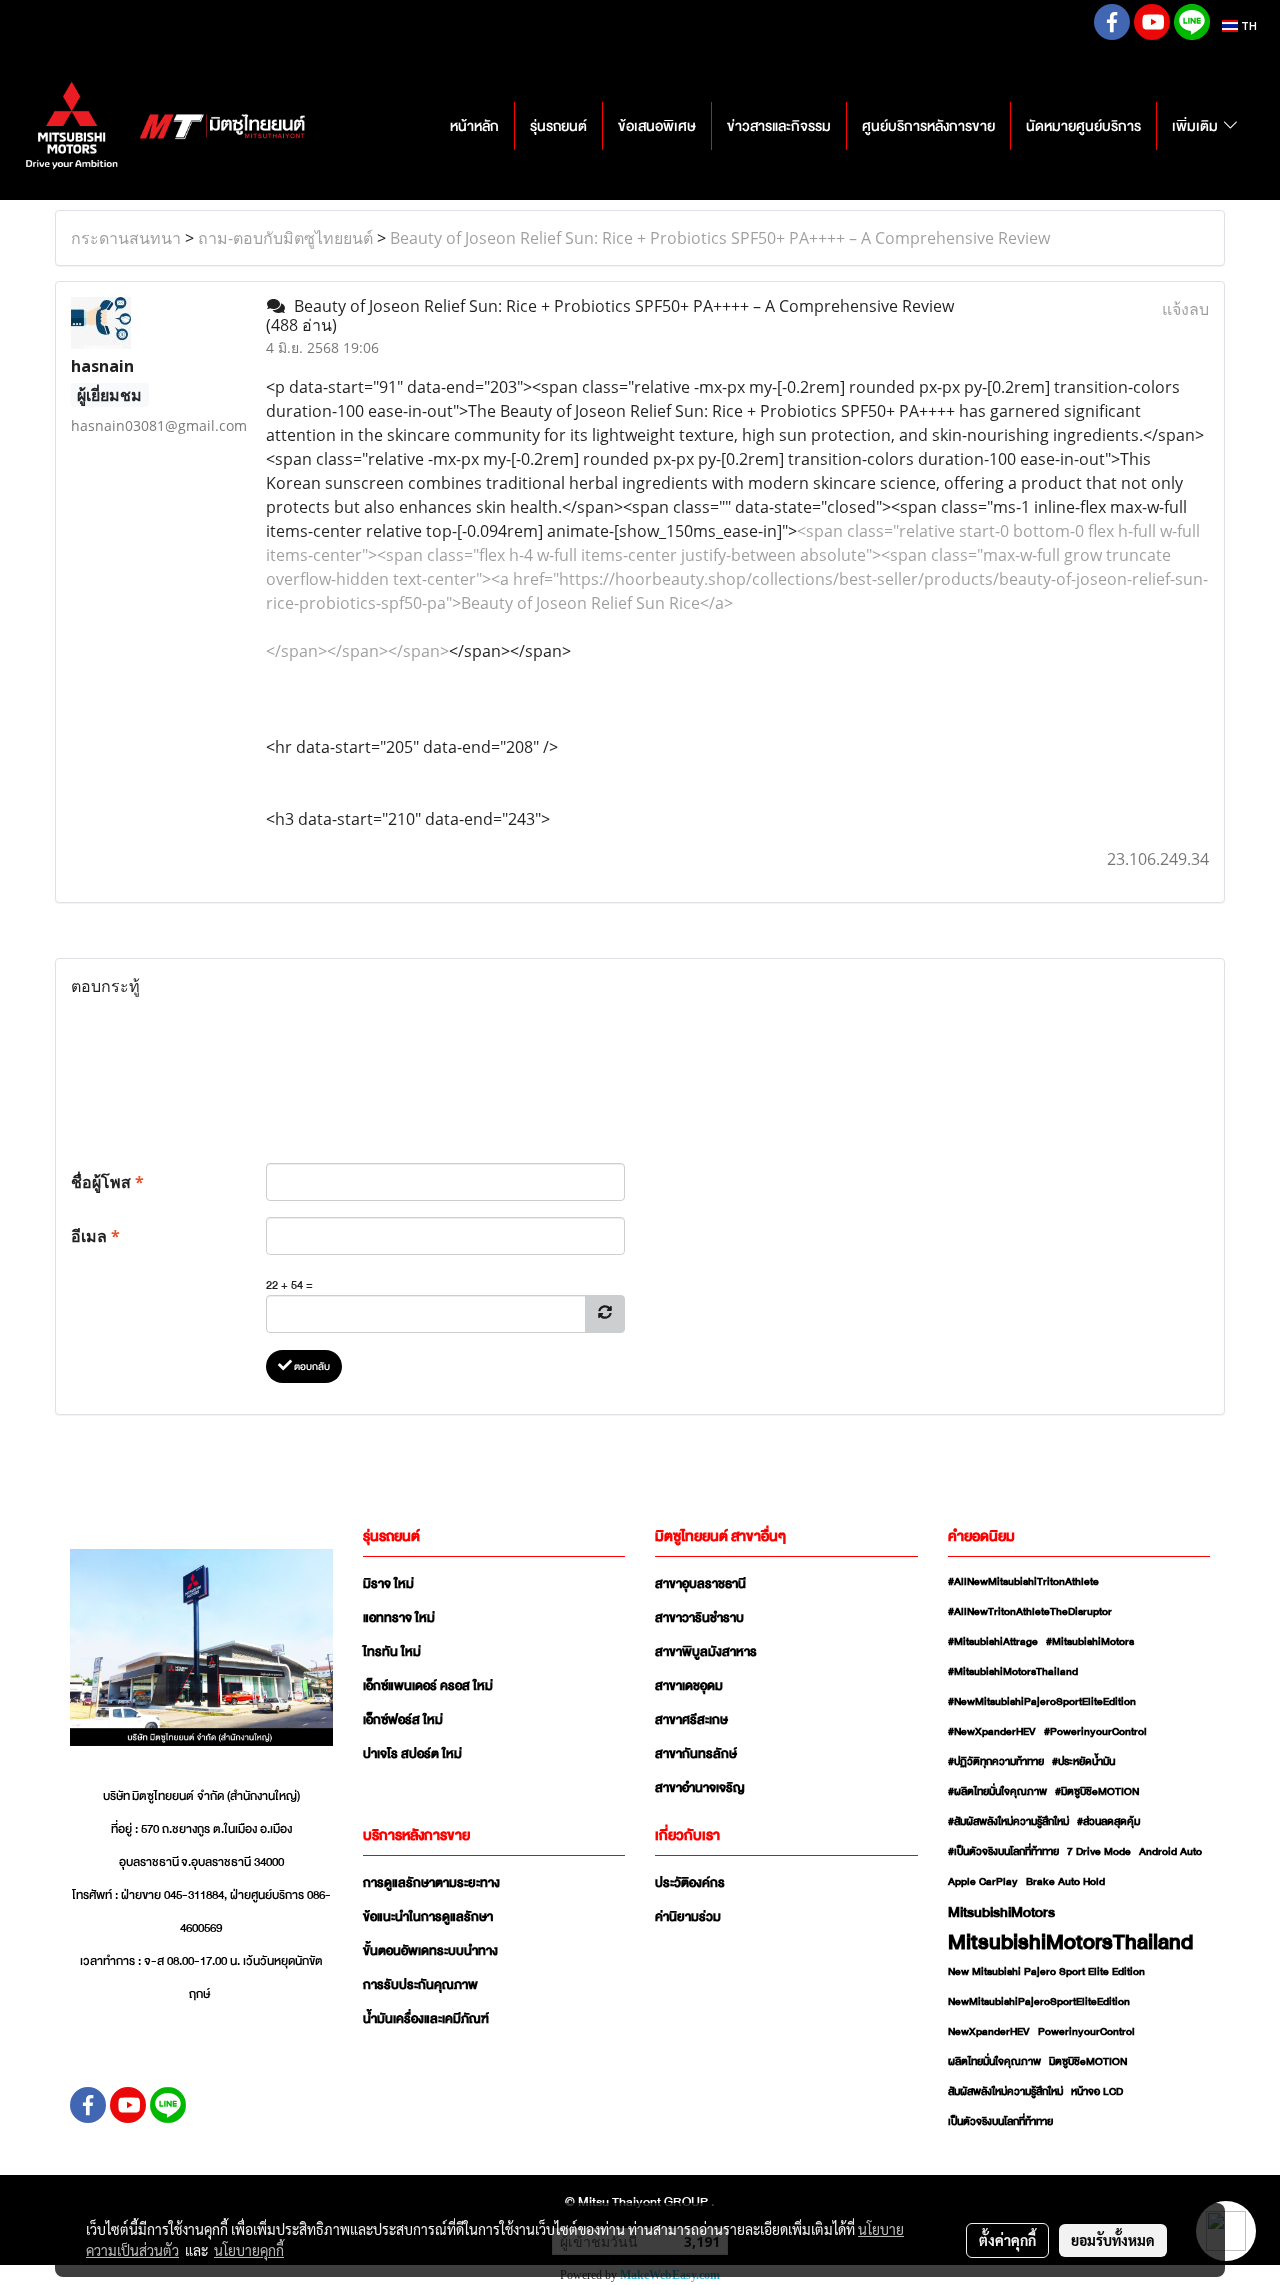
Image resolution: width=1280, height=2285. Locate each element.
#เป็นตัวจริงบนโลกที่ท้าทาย (1003, 1852)
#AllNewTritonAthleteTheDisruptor (1030, 1612)
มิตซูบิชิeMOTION (1088, 2062)
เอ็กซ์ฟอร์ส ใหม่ (403, 1720)
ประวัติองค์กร (690, 1883)
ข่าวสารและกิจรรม (779, 126)
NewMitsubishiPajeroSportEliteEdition (1039, 2002)
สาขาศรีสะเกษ (691, 1720)
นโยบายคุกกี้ (249, 2250)
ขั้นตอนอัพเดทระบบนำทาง (430, 1951)
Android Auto (1170, 1852)
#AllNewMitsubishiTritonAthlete (1023, 1582)
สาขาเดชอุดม (689, 1686)
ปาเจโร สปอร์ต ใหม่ (412, 1754)
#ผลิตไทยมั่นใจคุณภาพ (997, 1792)
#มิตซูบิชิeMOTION (1097, 1792)
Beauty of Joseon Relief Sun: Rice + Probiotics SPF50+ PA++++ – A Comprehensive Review (720, 238)
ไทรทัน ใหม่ (392, 1652)
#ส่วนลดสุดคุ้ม (1108, 1822)
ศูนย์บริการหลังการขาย (928, 126)
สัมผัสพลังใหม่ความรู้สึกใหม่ (1005, 2092)
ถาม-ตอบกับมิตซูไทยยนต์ (285, 238)
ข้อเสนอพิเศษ (657, 126)
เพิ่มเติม (1196, 126)
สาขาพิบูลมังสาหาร (706, 1652)
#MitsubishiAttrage (993, 1642)
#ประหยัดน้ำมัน (1083, 1762)
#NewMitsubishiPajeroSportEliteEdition (1042, 1702)
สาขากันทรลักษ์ (696, 1754)
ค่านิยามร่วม (688, 1917)
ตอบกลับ (311, 1366)
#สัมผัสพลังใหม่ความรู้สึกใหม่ (1008, 1822)
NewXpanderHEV (989, 2032)
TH (1247, 26)
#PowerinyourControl (1095, 1732)
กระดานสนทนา (126, 238)
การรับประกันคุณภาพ (420, 1985)
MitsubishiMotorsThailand (1070, 1942)
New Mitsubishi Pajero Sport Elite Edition (1046, 1972)
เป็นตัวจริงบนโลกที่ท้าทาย (1000, 2122)
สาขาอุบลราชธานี (700, 1584)
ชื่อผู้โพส (107, 1182)
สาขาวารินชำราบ (699, 1618)
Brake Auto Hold (1065, 1882)
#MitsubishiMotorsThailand (1013, 1672)
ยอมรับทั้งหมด (1113, 2240)
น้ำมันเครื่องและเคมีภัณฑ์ (426, 2019)
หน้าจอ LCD (1097, 2092)
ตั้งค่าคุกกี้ (1007, 2240)
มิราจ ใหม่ (388, 1584)
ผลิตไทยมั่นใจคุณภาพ (994, 2062)
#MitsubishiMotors (1090, 1642)
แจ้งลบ (1185, 309)
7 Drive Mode (1099, 1852)
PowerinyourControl (1086, 2032)
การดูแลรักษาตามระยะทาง (431, 1883)
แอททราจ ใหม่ (399, 1618)
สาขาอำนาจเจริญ (700, 1788)
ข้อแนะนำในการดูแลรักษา (428, 1917)
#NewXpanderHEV (992, 1732)
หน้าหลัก (474, 126)
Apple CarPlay (983, 1882)
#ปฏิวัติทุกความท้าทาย (996, 1762)
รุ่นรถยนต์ (558, 126)
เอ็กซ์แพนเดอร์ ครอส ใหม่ (428, 1686)
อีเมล (95, 1236)
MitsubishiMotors (1001, 1912)
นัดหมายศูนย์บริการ (1083, 126)
